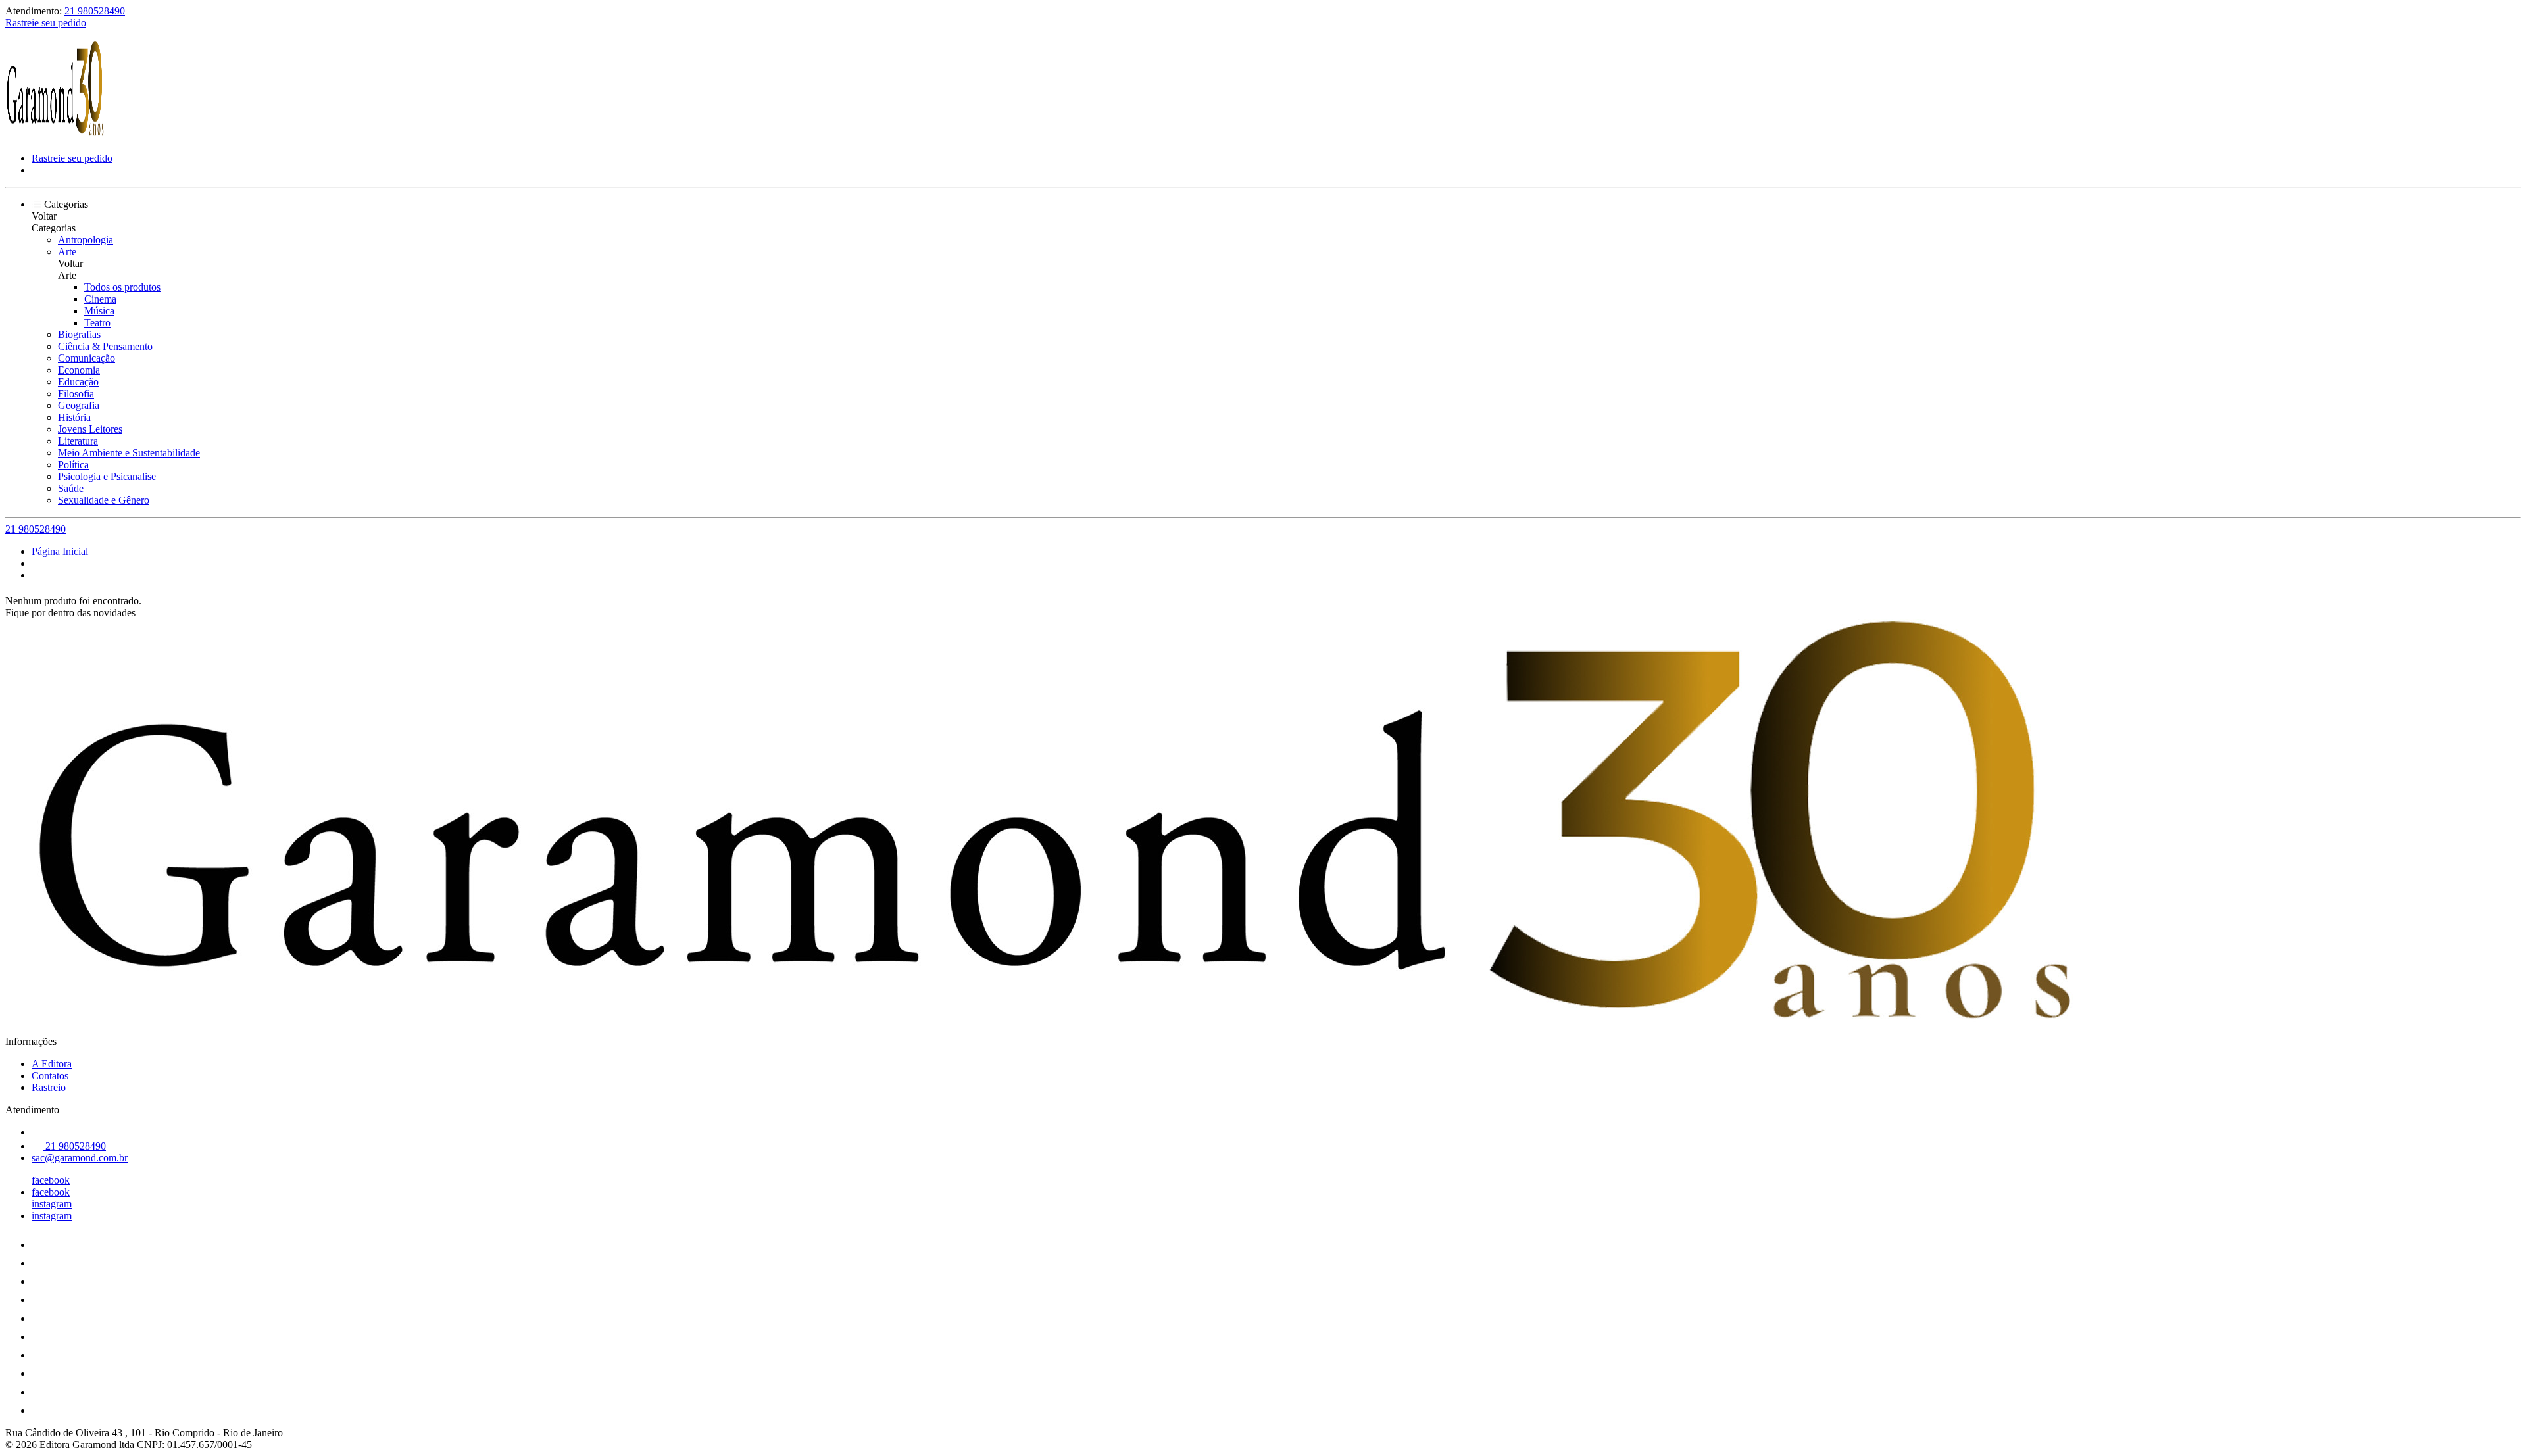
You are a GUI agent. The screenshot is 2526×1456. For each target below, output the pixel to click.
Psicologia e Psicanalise (107, 476)
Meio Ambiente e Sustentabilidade (129, 453)
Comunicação (87, 358)
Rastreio (49, 1087)
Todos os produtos (122, 287)
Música (99, 311)
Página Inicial (60, 551)
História (74, 417)
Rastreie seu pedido (46, 23)
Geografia (79, 405)
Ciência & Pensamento (105, 346)
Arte (67, 252)
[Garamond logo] (55, 136)
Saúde (71, 488)
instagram (52, 1204)
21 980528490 (95, 11)
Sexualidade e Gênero (104, 500)
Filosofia (76, 394)
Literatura (78, 441)
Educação (78, 382)
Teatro (97, 323)
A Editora (52, 1064)
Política (73, 465)
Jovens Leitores (90, 429)
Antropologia (86, 240)
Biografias (79, 334)
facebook (51, 1180)
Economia (79, 370)
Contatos (50, 1076)
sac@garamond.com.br (80, 1158)
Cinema (100, 299)
